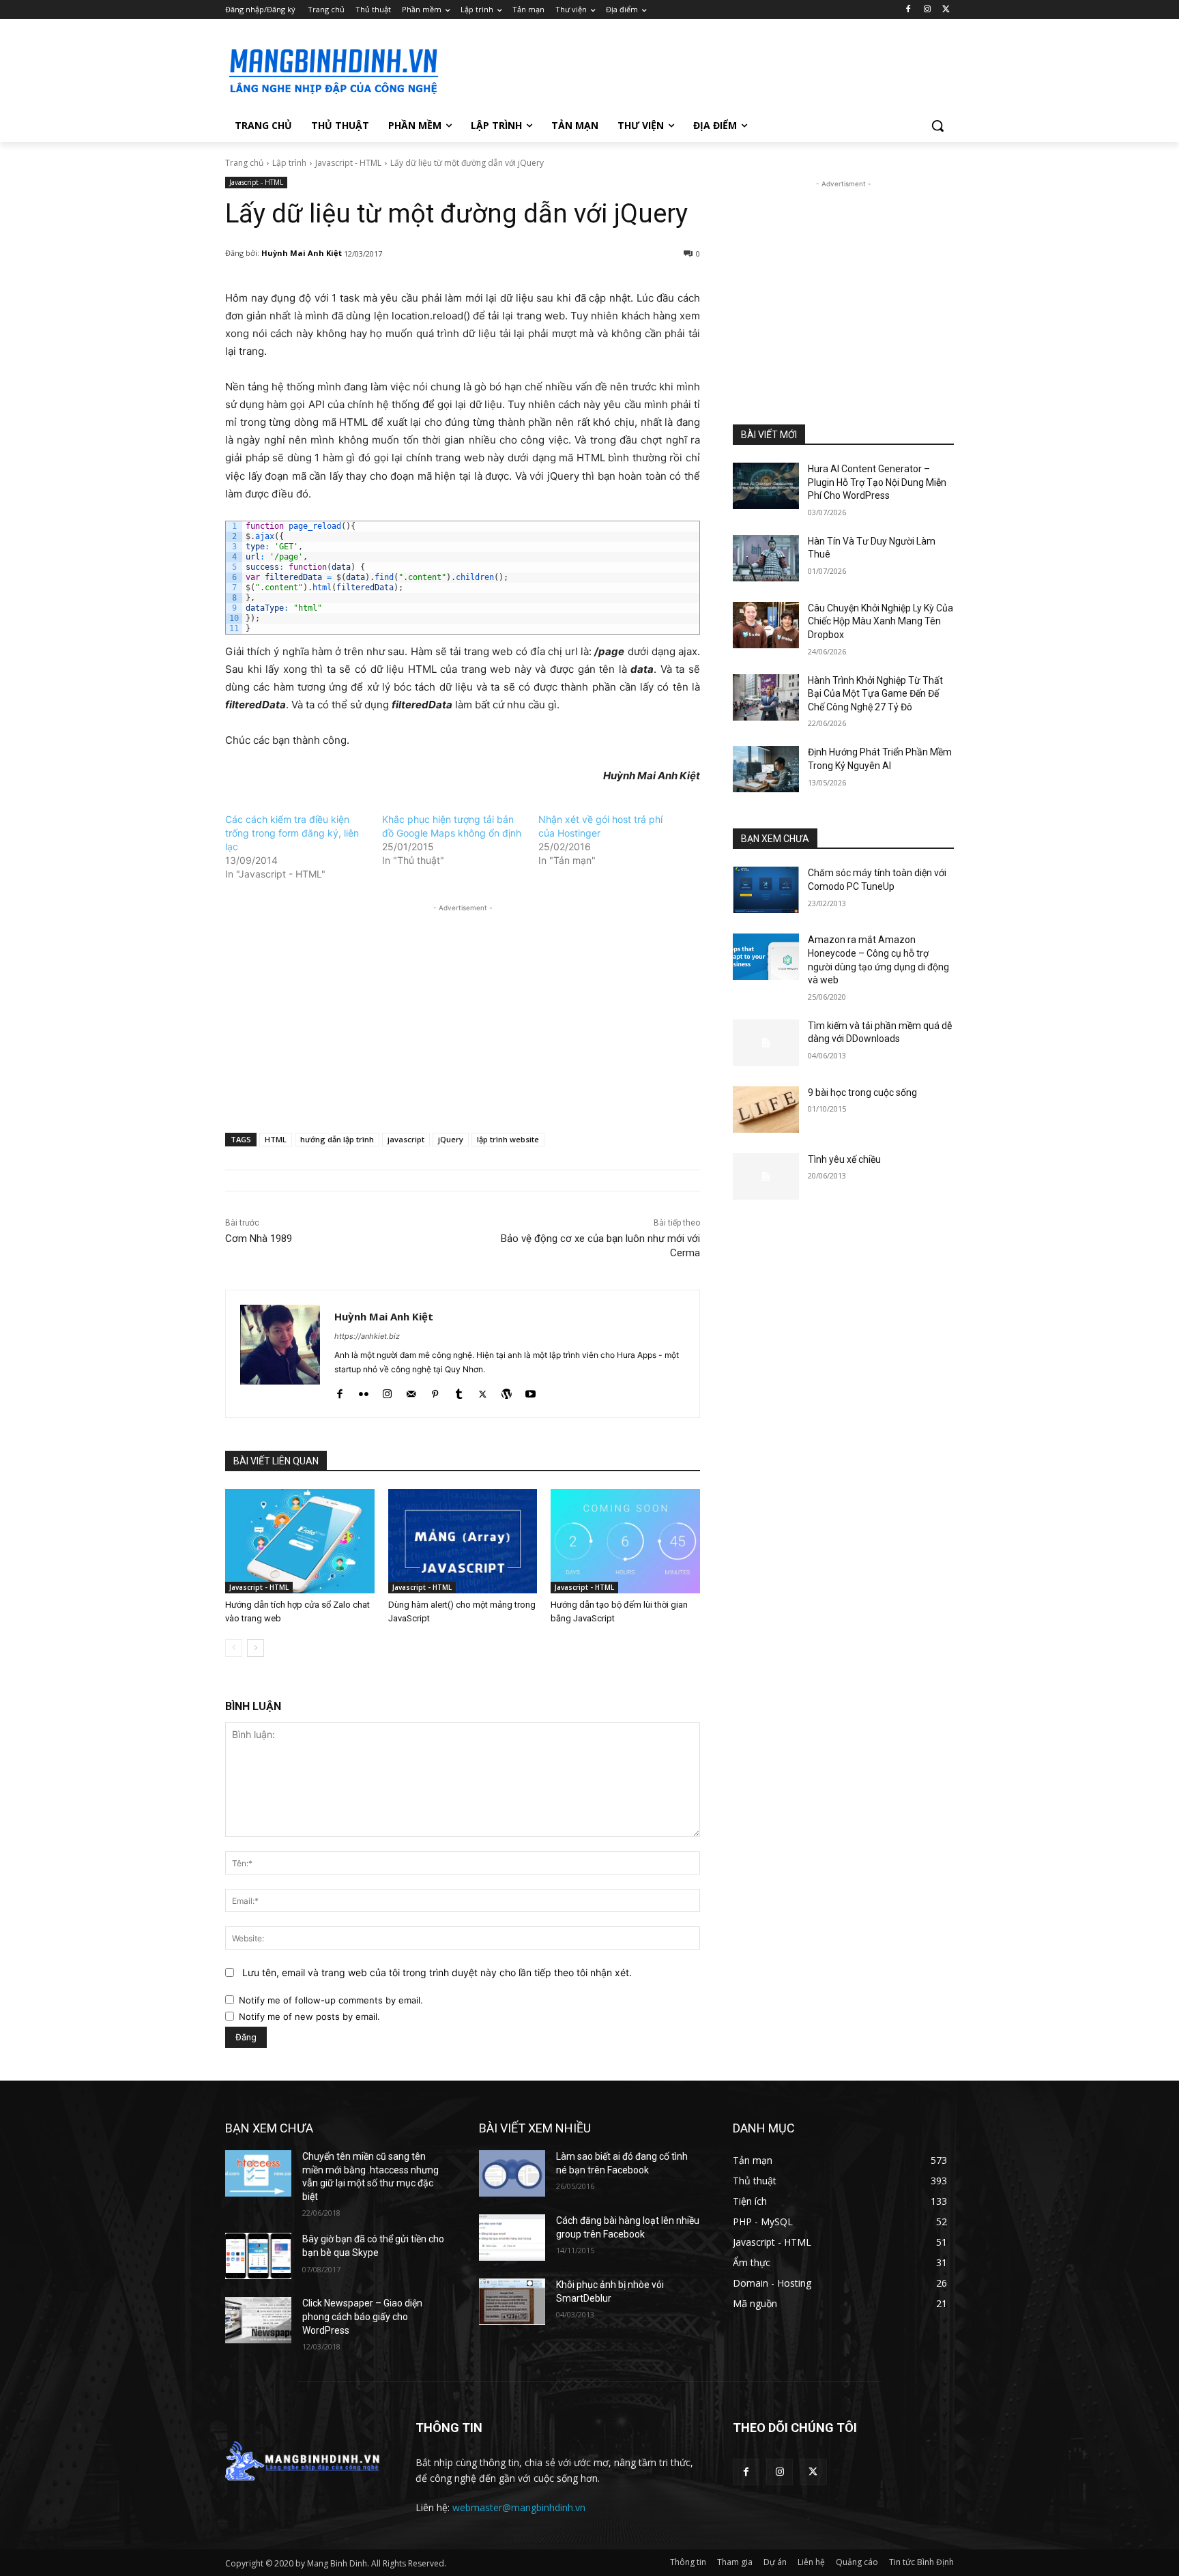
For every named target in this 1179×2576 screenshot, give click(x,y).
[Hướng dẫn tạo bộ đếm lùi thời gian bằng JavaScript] (625, 1541)
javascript (406, 1139)
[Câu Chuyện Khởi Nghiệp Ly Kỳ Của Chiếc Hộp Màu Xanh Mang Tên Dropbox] (766, 625)
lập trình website (508, 1139)
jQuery (451, 1139)
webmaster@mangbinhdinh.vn (519, 2507)
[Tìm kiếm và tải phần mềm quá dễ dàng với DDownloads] (766, 1043)
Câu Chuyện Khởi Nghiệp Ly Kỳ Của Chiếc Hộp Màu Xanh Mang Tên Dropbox (880, 621)
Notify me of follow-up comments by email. (331, 2000)
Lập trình (289, 163)
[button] (937, 126)
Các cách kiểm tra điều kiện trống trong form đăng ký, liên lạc (292, 833)
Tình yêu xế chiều (844, 1159)
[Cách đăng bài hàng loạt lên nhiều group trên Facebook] (512, 2238)
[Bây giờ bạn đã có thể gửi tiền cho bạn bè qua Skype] (258, 2256)
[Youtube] (530, 1391)
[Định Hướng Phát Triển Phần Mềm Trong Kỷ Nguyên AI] (766, 769)
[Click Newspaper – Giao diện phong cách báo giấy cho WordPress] (258, 2320)
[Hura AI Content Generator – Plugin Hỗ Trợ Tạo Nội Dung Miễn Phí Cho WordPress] (766, 486)
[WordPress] (507, 1391)
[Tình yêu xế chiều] (766, 1176)
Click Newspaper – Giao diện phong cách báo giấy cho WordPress (362, 2316)
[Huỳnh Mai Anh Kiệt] (280, 1354)
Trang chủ (244, 163)
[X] (946, 10)
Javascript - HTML (348, 163)
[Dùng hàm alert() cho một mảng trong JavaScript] (463, 1541)
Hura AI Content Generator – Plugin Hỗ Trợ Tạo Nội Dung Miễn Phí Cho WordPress (877, 482)
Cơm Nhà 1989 (259, 1239)
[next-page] (256, 1648)
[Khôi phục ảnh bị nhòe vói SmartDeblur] (512, 2302)
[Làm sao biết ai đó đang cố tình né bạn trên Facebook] (512, 2173)
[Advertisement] (692, 69)
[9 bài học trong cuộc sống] (766, 1110)
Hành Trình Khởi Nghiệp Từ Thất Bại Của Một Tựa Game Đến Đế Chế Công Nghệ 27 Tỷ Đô (875, 694)
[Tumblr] (459, 1391)
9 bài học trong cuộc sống (862, 1092)
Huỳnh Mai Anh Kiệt (302, 253)
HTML (276, 1139)
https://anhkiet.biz (367, 1336)
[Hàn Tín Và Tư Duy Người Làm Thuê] (766, 558)
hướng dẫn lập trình (337, 1139)
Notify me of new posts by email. (309, 2016)
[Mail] (411, 1391)
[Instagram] (927, 10)
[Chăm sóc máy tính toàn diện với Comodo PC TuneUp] (766, 890)
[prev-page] (234, 1648)
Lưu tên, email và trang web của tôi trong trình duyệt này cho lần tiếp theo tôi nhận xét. (437, 1972)
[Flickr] (363, 1391)
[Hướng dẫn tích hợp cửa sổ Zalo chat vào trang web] (300, 1541)
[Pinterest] (435, 1391)
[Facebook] (908, 10)
